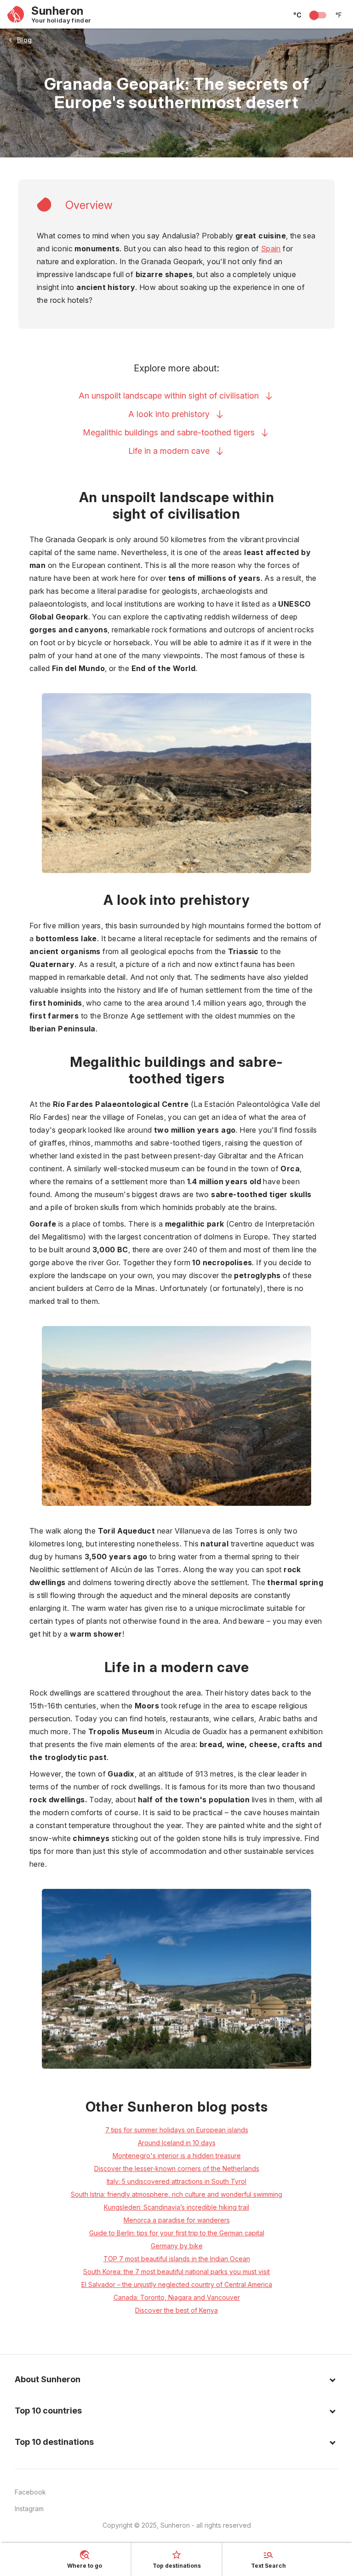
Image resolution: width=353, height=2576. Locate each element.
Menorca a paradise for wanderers (177, 2220)
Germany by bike (177, 2246)
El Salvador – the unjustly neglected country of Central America (177, 2284)
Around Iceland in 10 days (177, 2143)
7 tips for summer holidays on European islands (177, 2130)
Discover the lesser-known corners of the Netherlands (177, 2168)
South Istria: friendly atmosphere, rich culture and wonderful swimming (176, 2194)
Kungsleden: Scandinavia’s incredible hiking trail (176, 2207)
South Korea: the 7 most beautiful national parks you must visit (176, 2272)
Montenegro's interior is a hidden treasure (177, 2156)
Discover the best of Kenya (176, 2310)
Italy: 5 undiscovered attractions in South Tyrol (176, 2181)
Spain (271, 249)
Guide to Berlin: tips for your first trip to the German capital (177, 2233)
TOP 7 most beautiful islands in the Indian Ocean (177, 2259)
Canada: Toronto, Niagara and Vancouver (177, 2297)
